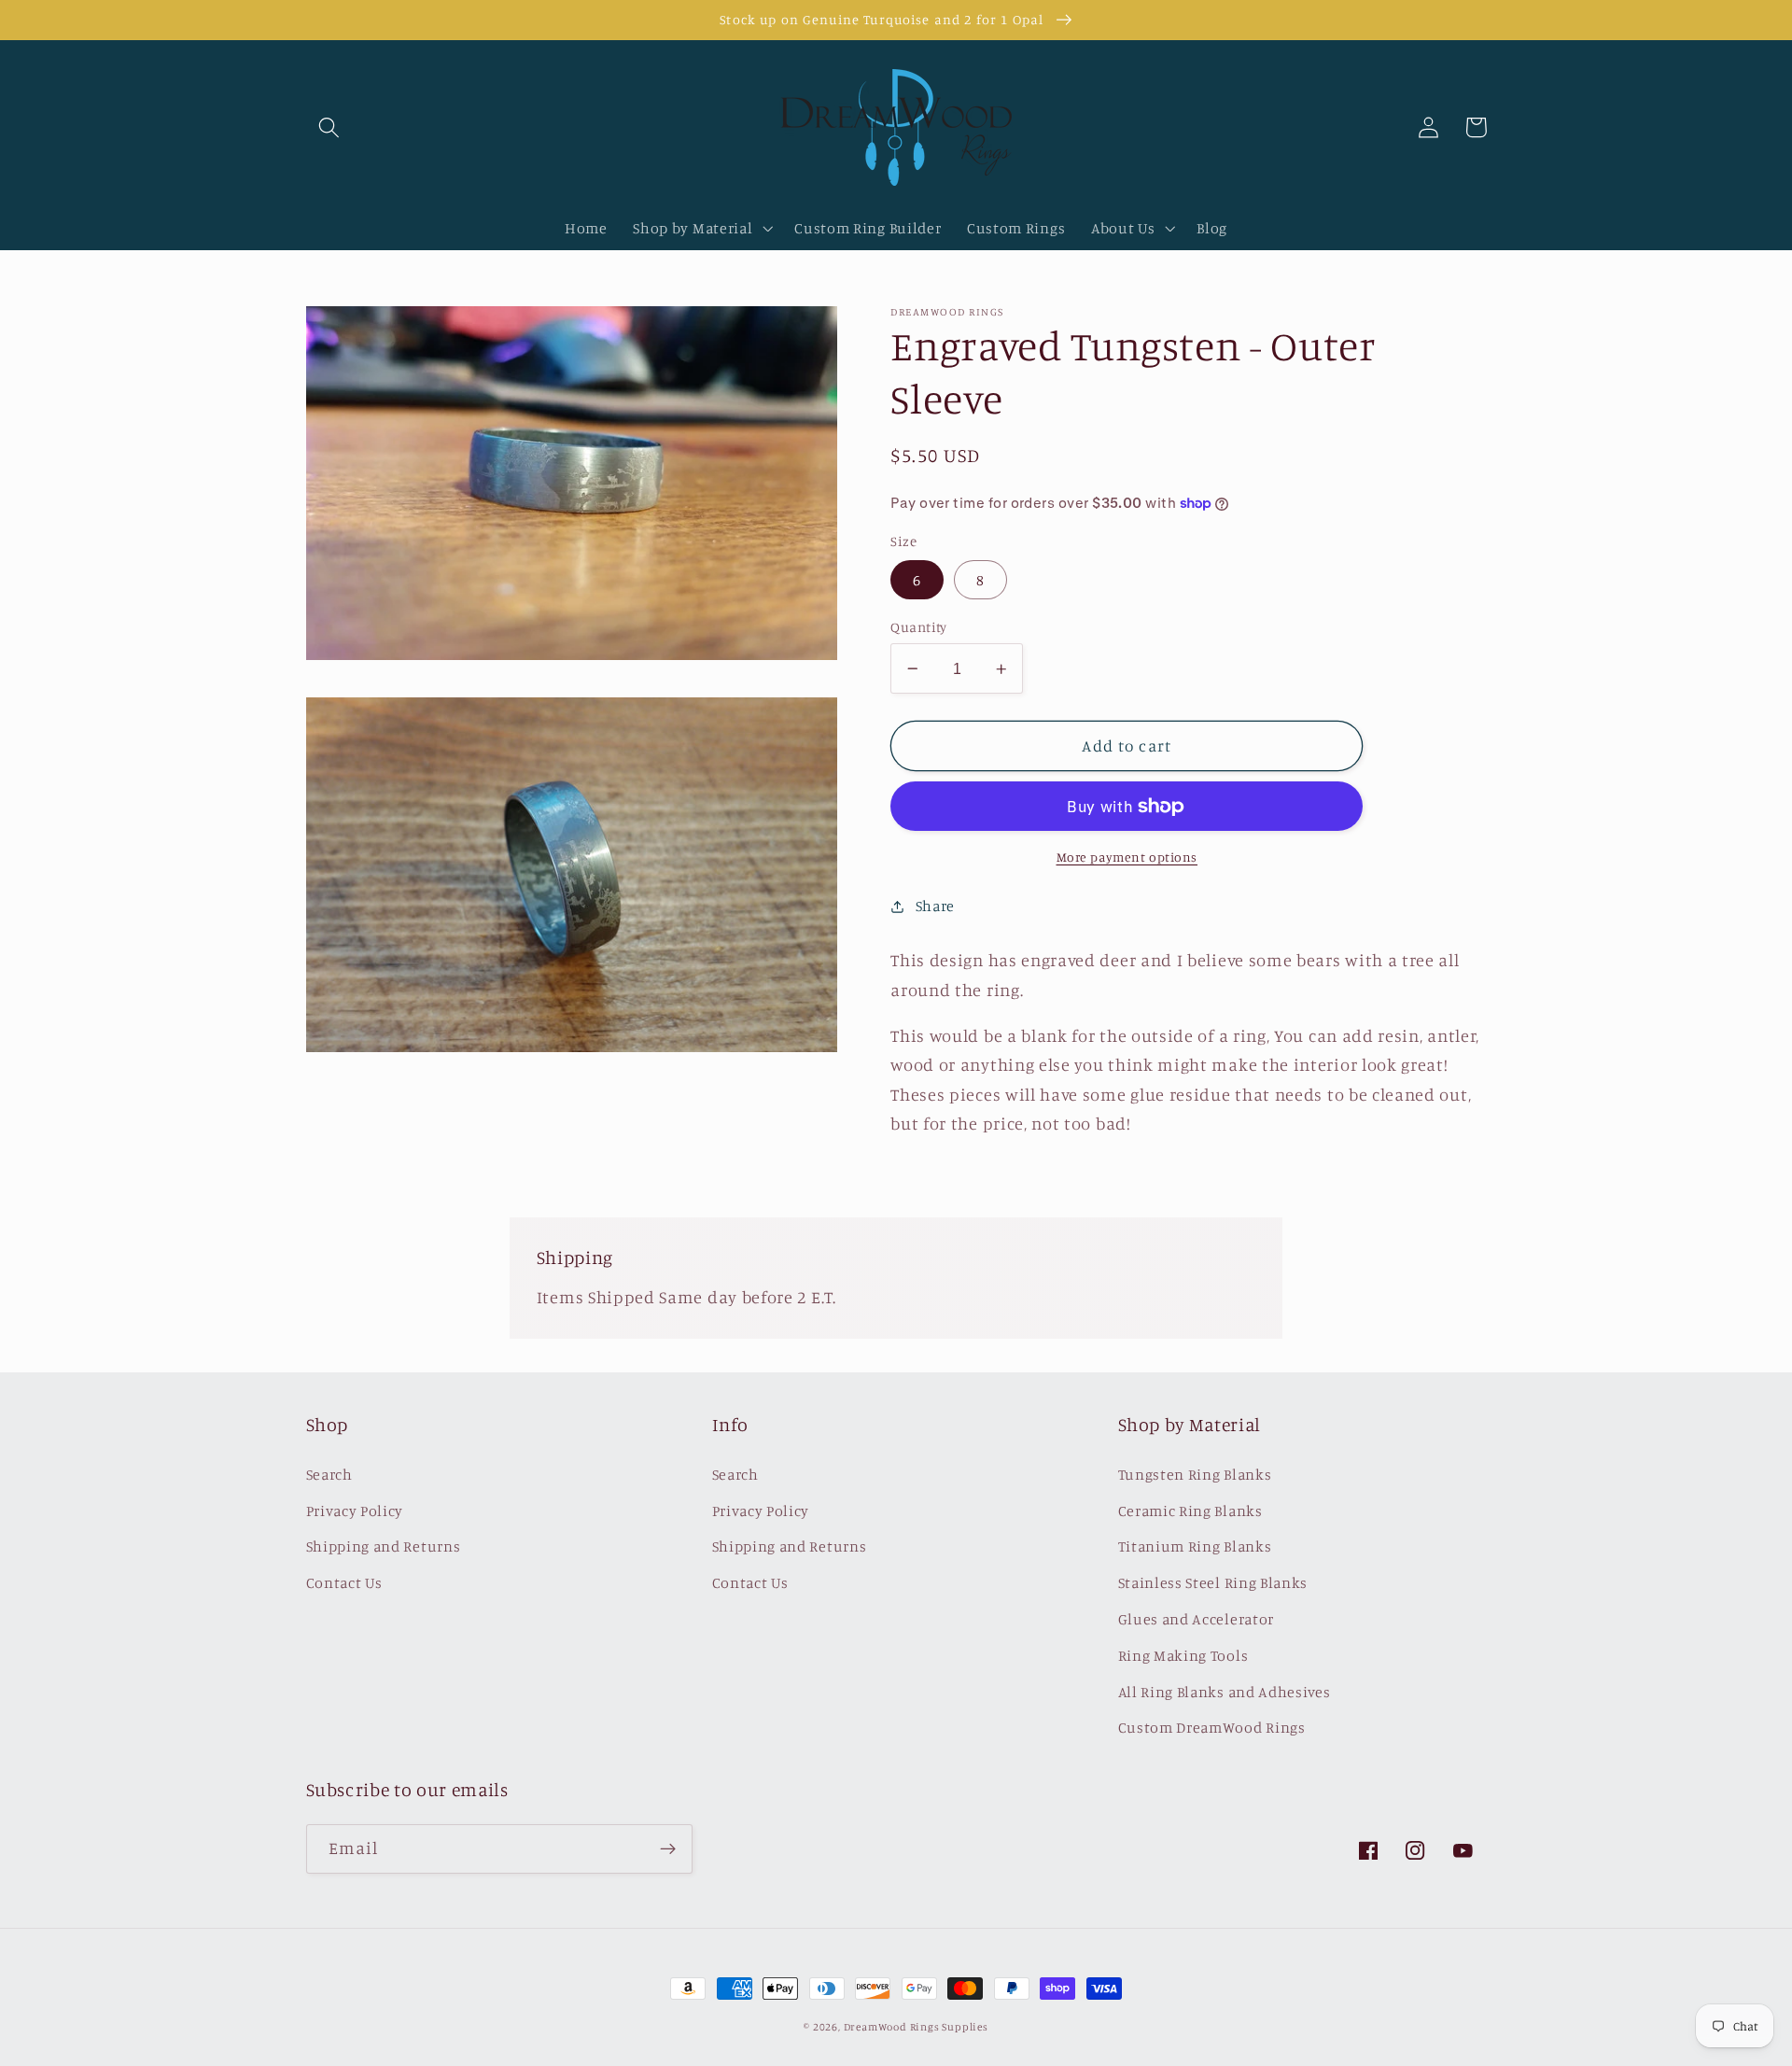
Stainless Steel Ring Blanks (1213, 1582)
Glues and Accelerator (1197, 1619)
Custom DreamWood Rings (1212, 1727)
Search (329, 1474)
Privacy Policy (355, 1511)
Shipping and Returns (384, 1546)
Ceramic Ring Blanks (1190, 1511)
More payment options (1127, 857)
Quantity (919, 627)
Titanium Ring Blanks (1195, 1546)
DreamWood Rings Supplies (916, 2027)
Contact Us (344, 1582)
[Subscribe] (668, 1849)
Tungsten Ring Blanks (1195, 1474)
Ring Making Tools (1183, 1655)
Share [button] (935, 906)
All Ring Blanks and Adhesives (1225, 1692)
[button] (330, 127)
